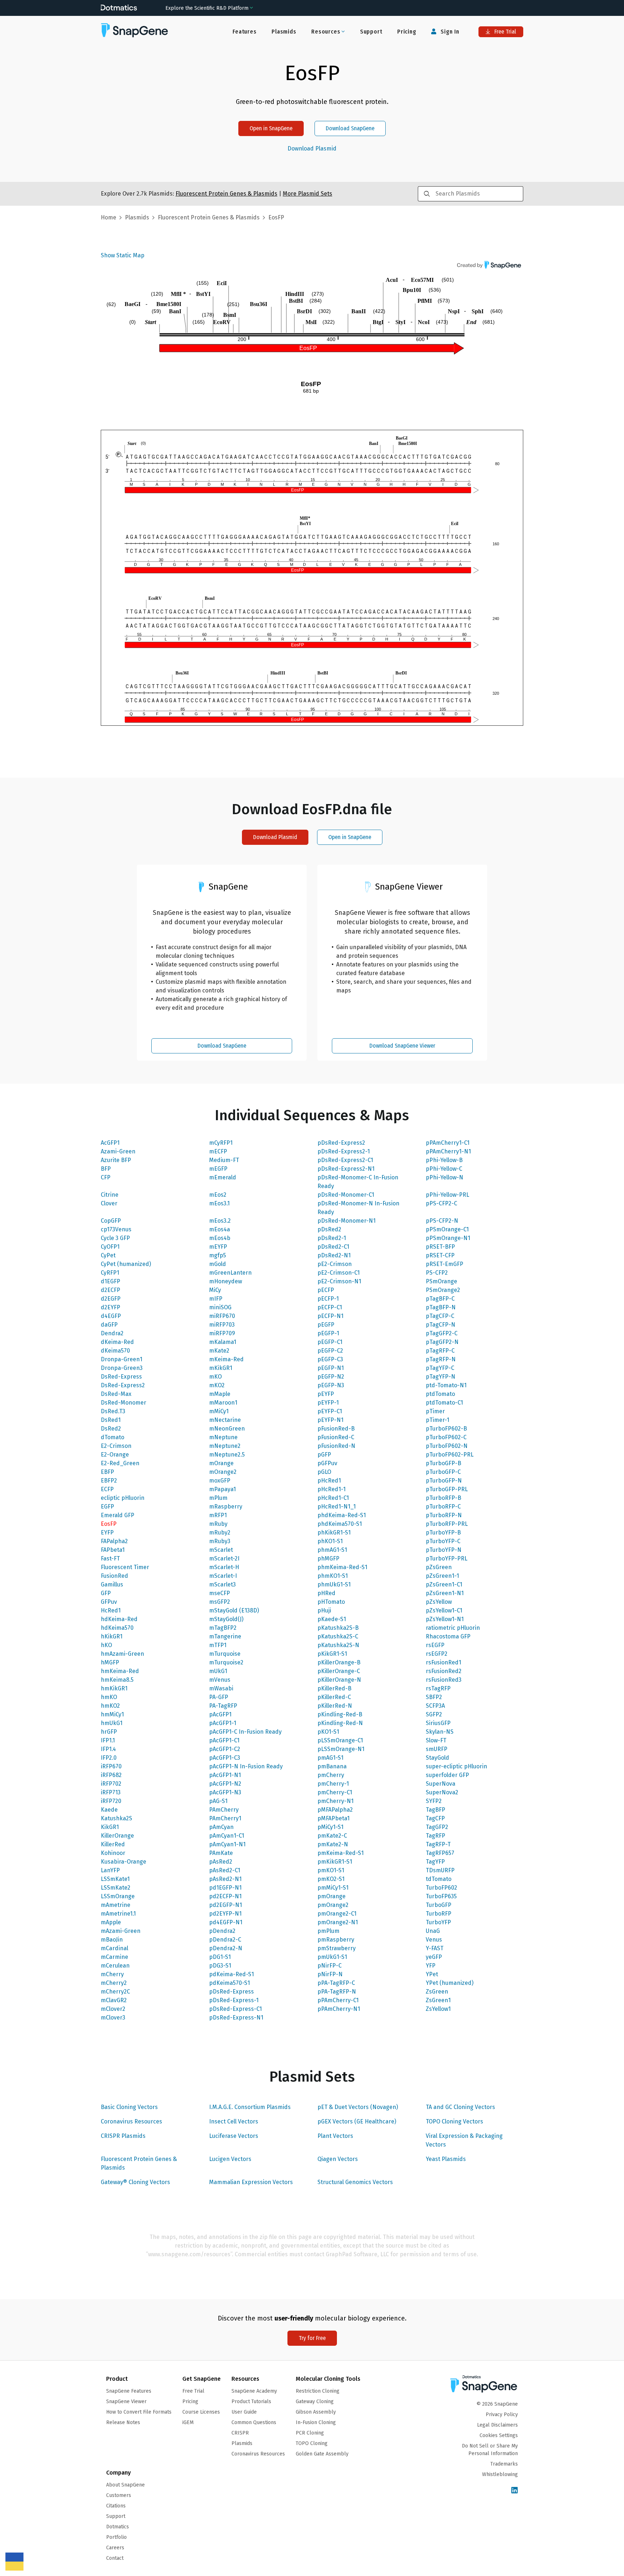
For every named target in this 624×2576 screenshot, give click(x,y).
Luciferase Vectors (234, 2136)
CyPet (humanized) (126, 1264)
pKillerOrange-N (339, 1680)
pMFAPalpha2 (335, 1810)
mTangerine (225, 1636)
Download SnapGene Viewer (402, 1046)
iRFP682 (111, 1775)
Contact (115, 2558)
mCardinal (114, 1948)
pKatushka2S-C (338, 1636)
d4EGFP (111, 1316)
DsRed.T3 (113, 1411)
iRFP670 (111, 1766)
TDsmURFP (440, 1870)
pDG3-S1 (220, 1966)
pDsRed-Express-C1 (235, 2009)
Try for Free (312, 2338)
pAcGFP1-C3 (225, 1758)
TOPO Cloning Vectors (454, 2121)
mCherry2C (115, 1992)
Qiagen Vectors (338, 2159)
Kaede (109, 1810)
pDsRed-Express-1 (234, 2000)
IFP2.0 (109, 1758)
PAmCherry (224, 1810)
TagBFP (435, 1810)
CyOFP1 (110, 1247)
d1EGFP (110, 1281)
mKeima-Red (226, 1359)
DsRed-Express (121, 1377)
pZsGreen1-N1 (445, 1593)
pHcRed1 (329, 1481)
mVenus (220, 1680)
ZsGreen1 (438, 2000)
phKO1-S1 (330, 1541)
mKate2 (219, 1351)
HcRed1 (111, 1610)
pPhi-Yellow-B (444, 1160)
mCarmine (114, 1957)
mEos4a (220, 1229)
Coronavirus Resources (131, 2121)
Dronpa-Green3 (122, 1368)
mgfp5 (218, 1255)
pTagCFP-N (441, 1325)
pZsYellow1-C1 (444, 1610)
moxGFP (220, 1481)
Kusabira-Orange (123, 1862)
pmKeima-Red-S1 (341, 1853)
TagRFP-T (438, 1844)
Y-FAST (435, 1948)
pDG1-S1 (220, 1957)
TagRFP (435, 1836)
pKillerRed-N (335, 1706)
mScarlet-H (224, 1567)
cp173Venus (116, 1229)
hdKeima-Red (119, 1619)
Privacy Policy (502, 2415)
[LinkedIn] (515, 2491)
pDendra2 (222, 1931)
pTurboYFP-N (444, 1550)
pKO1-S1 (328, 1732)
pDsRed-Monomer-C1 (346, 1195)
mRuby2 (220, 1532)
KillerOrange (117, 1836)
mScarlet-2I (224, 1558)
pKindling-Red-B (340, 1714)
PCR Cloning (310, 2433)
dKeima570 (115, 1351)
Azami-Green (118, 1151)
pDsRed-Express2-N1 (346, 1169)
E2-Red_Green (120, 1463)
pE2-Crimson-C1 (339, 1273)
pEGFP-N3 (331, 1385)
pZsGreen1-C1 (444, 1584)
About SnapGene (125, 2485)
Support (371, 32)
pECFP (326, 1290)
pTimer (435, 1411)
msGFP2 (220, 1602)
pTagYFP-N (441, 1377)
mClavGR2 (114, 2000)
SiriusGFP (438, 1723)
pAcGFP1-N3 (225, 1792)
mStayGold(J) (226, 1619)
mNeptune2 (225, 1446)
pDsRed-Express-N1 (236, 2018)
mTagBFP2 (223, 1628)
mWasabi (221, 1688)
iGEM (188, 2422)
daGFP (109, 1325)
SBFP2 (434, 1697)
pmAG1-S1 (330, 1758)
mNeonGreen (227, 1429)
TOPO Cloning (312, 2443)
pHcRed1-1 (331, 1489)
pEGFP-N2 (331, 1377)
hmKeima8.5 (117, 1680)
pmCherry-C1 (335, 1792)
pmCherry (331, 1775)
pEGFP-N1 (331, 1368)
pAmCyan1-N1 (227, 1844)
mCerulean (115, 1966)
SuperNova (441, 1784)
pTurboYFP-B (443, 1532)
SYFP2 (434, 1801)
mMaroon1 (223, 1403)
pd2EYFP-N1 (225, 1914)
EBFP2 (109, 1481)
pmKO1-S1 (331, 1870)
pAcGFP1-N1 (225, 1775)
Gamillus (112, 1584)
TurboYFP (438, 1922)
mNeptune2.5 (227, 1455)
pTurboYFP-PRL (447, 1558)
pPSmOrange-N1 (448, 1238)
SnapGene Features (129, 2391)
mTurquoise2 (226, 1662)
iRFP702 (111, 1784)
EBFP (107, 1472)
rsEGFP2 (437, 1654)
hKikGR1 (112, 1636)
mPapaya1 (222, 1489)
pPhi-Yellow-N (445, 1177)
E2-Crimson (116, 1446)
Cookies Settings (499, 2435)
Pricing (407, 32)
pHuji (324, 1610)
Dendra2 (112, 1333)
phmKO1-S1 (333, 1576)
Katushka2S (116, 1818)
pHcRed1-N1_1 (337, 1507)
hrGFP (109, 1732)
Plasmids (284, 32)
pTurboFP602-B (446, 1429)
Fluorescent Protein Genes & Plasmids (139, 2163)
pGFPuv (327, 1463)
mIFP (216, 1299)
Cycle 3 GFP (115, 1238)
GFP (106, 1593)
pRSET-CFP (440, 1255)
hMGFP (110, 1662)
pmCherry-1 (333, 1784)
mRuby (218, 1524)
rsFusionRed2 (444, 1671)
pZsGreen (439, 1567)
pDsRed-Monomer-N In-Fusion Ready (358, 1208)
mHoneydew (226, 1281)
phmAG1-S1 (332, 1550)
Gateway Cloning (315, 2402)
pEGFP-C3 (330, 1359)
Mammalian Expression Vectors (251, 2182)
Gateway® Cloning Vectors (135, 2182)
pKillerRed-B (334, 1688)
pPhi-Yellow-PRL (447, 1195)
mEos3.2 (220, 1221)
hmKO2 (110, 1706)
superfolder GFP (447, 1775)
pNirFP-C (330, 1966)
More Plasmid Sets (307, 194)
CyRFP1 (110, 1273)
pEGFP (326, 1325)
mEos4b (220, 1238)
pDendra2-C (225, 1940)
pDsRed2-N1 (334, 1255)
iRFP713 (111, 1792)
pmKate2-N (333, 1844)
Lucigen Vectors (230, 2159)
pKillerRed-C (334, 1697)
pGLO (324, 1472)
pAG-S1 (218, 1801)
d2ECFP (110, 1290)
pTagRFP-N (441, 1359)
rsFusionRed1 (443, 1662)
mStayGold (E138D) (234, 1610)
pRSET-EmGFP (445, 1264)
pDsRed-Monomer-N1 (346, 1221)
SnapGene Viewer (126, 2402)
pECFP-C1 (330, 1307)
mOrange (221, 1463)
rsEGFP (435, 1645)
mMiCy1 (219, 1411)
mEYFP (218, 1247)
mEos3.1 (219, 1203)
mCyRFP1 (221, 1143)
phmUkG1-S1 (334, 1584)
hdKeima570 (117, 1628)
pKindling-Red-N (340, 1723)
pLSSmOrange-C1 (340, 1740)
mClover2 (113, 2009)
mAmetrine (116, 1905)
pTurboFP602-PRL (450, 1455)
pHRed (326, 1593)
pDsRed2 (329, 1229)
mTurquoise (225, 1654)
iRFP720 (111, 1801)
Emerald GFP (118, 1515)
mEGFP (218, 1169)
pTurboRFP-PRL (447, 1524)
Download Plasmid (312, 149)
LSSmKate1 (115, 1879)
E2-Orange (115, 1455)
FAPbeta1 (113, 1550)
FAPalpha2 (114, 1541)
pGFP (324, 1455)
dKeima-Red (117, 1342)
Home (109, 217)
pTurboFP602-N (447, 1446)
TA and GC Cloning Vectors (460, 2107)
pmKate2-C (332, 1836)
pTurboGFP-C (443, 1472)
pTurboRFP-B (443, 1498)
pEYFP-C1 (330, 1411)
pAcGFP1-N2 (225, 1784)
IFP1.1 (108, 1740)
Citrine (110, 1195)
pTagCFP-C (440, 1316)
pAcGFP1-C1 (224, 1740)
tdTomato (439, 1879)
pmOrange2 (333, 1905)
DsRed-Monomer (123, 1403)
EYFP (107, 1532)
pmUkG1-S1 (332, 1957)
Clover (109, 1203)
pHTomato (331, 1602)
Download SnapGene (350, 128)
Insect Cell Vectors (234, 2121)
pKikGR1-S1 (332, 1654)
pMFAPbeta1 (333, 1818)
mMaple (220, 1394)
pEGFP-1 (328, 1333)
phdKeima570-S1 (340, 1524)
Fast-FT (110, 1558)
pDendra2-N (226, 1948)
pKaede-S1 (332, 1619)
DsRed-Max (116, 1394)
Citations (116, 2506)
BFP (106, 1169)
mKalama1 (223, 1342)
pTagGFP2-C (442, 1333)
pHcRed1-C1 (333, 1498)
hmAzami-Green (122, 1654)
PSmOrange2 (443, 1290)
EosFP (109, 1524)
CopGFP (111, 1221)
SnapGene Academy (254, 2391)
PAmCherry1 (225, 1818)
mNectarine (225, 1420)
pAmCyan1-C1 (227, 1836)
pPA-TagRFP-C (336, 1983)
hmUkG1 (112, 1723)
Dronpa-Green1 (122, 1359)
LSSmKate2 (116, 1888)
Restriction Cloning (318, 2391)
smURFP (437, 1749)
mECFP (218, 1151)
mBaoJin (112, 1940)
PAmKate (221, 1853)
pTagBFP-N (441, 1307)
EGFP (107, 1507)
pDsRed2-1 (332, 1238)
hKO (106, 1645)
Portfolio (116, 2537)
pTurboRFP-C (443, 1507)
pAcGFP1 (220, 1714)
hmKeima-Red (120, 1671)
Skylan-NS (440, 1732)
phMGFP (328, 1558)
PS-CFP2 (437, 1273)
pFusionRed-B (336, 1429)
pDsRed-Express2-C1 (345, 1160)
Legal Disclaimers (497, 2425)
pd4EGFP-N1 (226, 1922)
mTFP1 (218, 1645)
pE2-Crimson (335, 1264)
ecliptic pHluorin (123, 1498)
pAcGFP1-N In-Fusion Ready (246, 1766)
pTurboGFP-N (444, 1481)
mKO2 (217, 1385)
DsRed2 (111, 1429)
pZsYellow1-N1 (445, 1619)
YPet (432, 1974)
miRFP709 (222, 1333)
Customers (119, 2495)
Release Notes (123, 2422)
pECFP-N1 (330, 1316)
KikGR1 (110, 1827)
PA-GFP (219, 1697)
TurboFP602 (441, 1888)
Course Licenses (201, 2412)
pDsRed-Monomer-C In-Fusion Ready (358, 1182)
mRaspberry (226, 1507)
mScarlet (221, 1550)
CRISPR (240, 2433)
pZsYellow (439, 1602)
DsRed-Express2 (123, 1385)
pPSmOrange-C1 (447, 1229)
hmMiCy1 (112, 1714)
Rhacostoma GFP (448, 1636)
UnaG (433, 1931)
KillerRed (113, 1844)
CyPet (108, 1255)
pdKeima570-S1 (229, 1983)
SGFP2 (434, 1714)
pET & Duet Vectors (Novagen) (358, 2107)
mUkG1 (218, 1671)
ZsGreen (437, 1992)
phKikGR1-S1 (334, 1532)
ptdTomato (440, 1394)
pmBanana (332, 1766)
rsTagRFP (438, 1688)
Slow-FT (436, 1740)
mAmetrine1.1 (118, 1914)
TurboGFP (439, 1905)
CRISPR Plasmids (123, 2136)
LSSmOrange (118, 1896)
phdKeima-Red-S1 (342, 1515)
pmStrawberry (337, 1948)
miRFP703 (222, 1325)
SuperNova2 (442, 1792)
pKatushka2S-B (338, 1628)
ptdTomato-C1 (444, 1403)
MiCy (215, 1290)
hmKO (109, 1697)
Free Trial (504, 32)
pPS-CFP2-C (441, 1203)
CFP (106, 1177)
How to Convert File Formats (139, 2412)
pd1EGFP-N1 (225, 1888)
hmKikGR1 (114, 1688)
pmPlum (328, 1931)
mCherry (112, 1974)
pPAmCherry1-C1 (448, 1143)
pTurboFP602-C (446, 1437)
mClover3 (113, 2018)
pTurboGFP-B (443, 1463)
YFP (431, 1966)
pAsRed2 (221, 1862)
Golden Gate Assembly (322, 2454)
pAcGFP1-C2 (225, 1749)
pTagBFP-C (440, 1299)
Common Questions (254, 2422)
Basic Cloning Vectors (129, 2107)
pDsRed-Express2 (341, 1143)
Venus (434, 1940)
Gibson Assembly (316, 2412)
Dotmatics (118, 2527)
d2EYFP (110, 1307)
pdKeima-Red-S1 (231, 1974)
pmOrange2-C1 (337, 1914)
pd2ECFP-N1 (225, 1896)
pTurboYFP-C (443, 1541)
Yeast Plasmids (446, 2159)
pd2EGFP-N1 (226, 1905)
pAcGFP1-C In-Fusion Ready (245, 1732)
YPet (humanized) (450, 1983)
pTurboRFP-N (444, 1515)
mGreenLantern (230, 1273)
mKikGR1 (221, 1368)
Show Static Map (123, 255)
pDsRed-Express (231, 1992)
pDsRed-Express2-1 (344, 1151)
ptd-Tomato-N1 (446, 1385)
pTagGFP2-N (442, 1342)
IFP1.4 (108, 1749)
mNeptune (223, 1437)
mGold (218, 1264)
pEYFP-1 (328, 1403)
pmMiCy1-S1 (333, 1888)
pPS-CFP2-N (442, 1221)
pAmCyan (221, 1827)
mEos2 (218, 1195)
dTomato (112, 1437)
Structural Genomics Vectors (355, 2182)
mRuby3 (220, 1541)
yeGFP (434, 1957)
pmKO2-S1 (331, 1879)
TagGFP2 (437, 1827)
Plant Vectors (335, 2136)
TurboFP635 (441, 1896)
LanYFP (110, 1870)
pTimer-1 (437, 1420)
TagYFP (435, 1862)
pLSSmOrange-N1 (341, 1749)
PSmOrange (441, 1281)
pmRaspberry (336, 1940)
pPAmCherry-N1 (339, 2009)
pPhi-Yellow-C (444, 1169)
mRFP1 (218, 1515)
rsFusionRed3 (444, 1680)
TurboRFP (439, 1914)
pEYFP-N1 (330, 1420)
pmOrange (331, 1896)
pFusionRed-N (336, 1446)
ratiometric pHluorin (453, 1628)
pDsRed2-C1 (333, 1247)
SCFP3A (435, 1706)
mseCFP (220, 1593)
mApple (111, 1922)
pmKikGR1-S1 (335, 1862)
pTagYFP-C (440, 1368)
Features (244, 32)
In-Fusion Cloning (316, 2422)
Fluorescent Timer (125, 1567)
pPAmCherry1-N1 (448, 1151)
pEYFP (326, 1394)
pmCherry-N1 (335, 1801)
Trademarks (504, 2464)
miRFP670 (222, 1316)
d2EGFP (111, 1299)
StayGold (437, 1758)
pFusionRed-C (336, 1437)
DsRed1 (111, 1420)
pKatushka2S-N (338, 1645)
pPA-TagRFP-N (337, 1992)
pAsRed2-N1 (225, 1879)
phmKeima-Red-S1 (342, 1567)
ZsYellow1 (438, 2009)
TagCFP (435, 1818)
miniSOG (220, 1307)
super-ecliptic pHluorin (456, 1766)
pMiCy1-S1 (330, 1827)
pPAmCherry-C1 (338, 2000)
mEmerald (223, 1177)
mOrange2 (223, 1472)
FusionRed (114, 1576)
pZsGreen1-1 (442, 1576)
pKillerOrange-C (339, 1671)
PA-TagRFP (223, 1706)
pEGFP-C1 (330, 1342)
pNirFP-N (330, 1974)
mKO (215, 1377)
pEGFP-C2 (330, 1351)
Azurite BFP (116, 1160)
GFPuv (109, 1602)
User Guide (244, 2412)
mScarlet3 (222, 1584)
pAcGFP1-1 (223, 1723)
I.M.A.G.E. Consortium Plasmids (250, 2107)
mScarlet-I (223, 1576)
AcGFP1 (110, 1143)
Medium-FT (224, 1160)
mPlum (218, 1498)
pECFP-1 (328, 1299)
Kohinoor (113, 1853)
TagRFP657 (440, 1853)
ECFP (107, 1489)
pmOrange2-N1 (338, 1922)
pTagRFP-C (440, 1351)
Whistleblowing (500, 2474)
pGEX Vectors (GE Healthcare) (357, 2121)
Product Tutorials (251, 2402)
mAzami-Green (121, 1931)
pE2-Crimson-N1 (339, 1281)
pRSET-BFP (440, 1247)
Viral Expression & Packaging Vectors (464, 2140)
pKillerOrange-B (339, 1662)
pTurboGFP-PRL (447, 1489)
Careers (115, 2548)
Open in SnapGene (271, 128)
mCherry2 (114, 1983)
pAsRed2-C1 (225, 1870)
